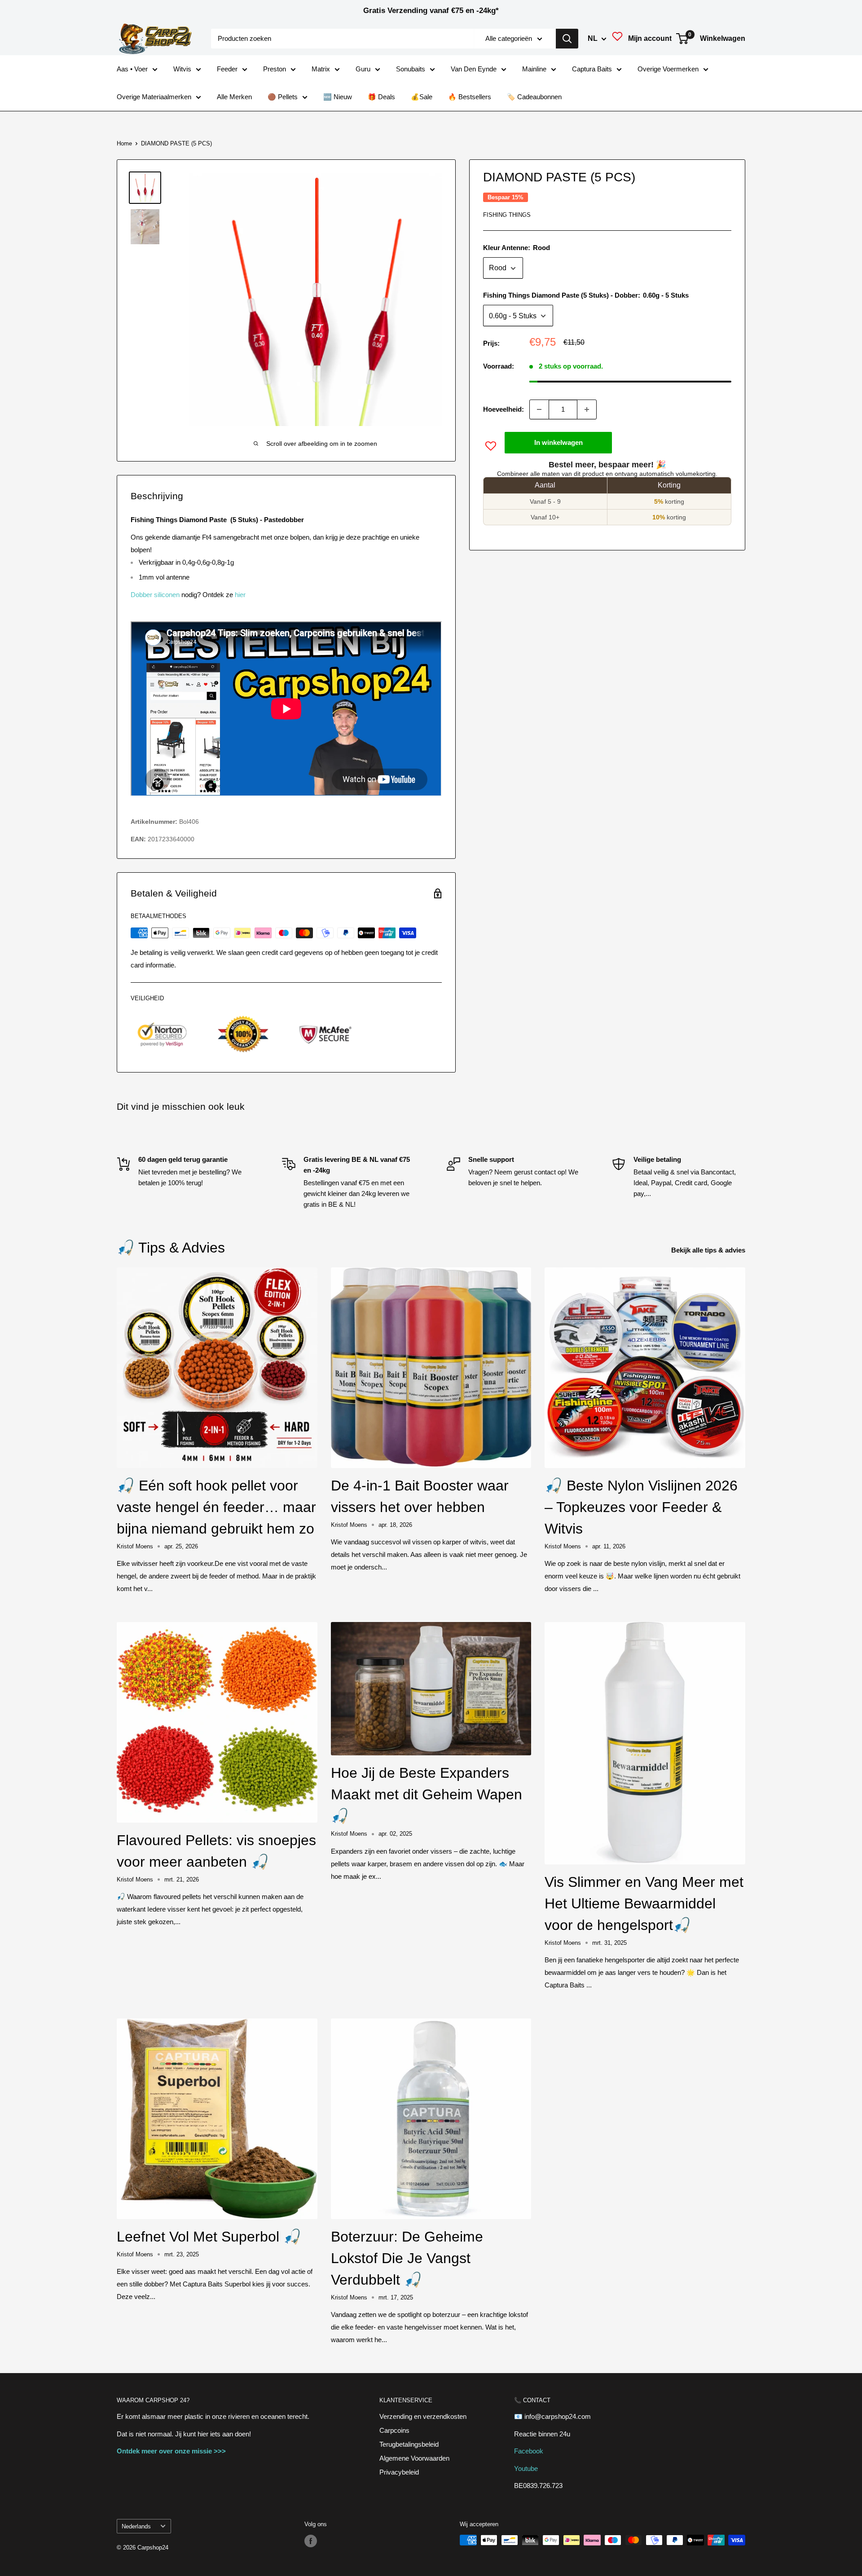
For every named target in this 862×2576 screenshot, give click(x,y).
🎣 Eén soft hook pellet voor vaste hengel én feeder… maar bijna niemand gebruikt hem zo (216, 1507)
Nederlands (136, 2526)
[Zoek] (567, 39)
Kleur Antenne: (517, 248)
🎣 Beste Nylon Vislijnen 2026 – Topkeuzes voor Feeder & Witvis (641, 1507)
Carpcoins (394, 2430)
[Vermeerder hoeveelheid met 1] (587, 409)
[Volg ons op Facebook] (311, 2541)
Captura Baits (592, 69)
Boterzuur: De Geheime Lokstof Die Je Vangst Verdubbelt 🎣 (407, 2258)
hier (240, 595)
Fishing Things (507, 215)
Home (124, 143)
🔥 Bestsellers (470, 97)
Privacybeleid (399, 2472)
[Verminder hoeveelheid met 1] (539, 409)
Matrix (321, 69)
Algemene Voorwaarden (414, 2458)
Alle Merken (234, 97)
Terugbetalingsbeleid (409, 2444)
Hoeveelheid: (504, 409)
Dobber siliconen (155, 595)
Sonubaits (411, 69)
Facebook (529, 2451)
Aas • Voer (132, 69)
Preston (275, 69)
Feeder (227, 69)
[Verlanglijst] (617, 39)
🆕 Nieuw (338, 97)
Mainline (534, 69)
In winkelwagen (559, 442)
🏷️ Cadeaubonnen (534, 97)
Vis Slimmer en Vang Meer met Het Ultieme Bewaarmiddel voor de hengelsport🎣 (644, 1903)
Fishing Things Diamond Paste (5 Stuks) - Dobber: (586, 296)
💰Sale (422, 97)
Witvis (182, 69)
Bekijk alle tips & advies (709, 1250)
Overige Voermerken (668, 69)
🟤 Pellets (283, 97)
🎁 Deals (381, 97)
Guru (363, 69)
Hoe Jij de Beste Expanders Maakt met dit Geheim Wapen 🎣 (427, 1794)
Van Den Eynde (474, 69)
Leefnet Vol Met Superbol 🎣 (209, 2237)
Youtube (526, 2468)
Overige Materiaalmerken (154, 97)
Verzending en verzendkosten (423, 2416)
